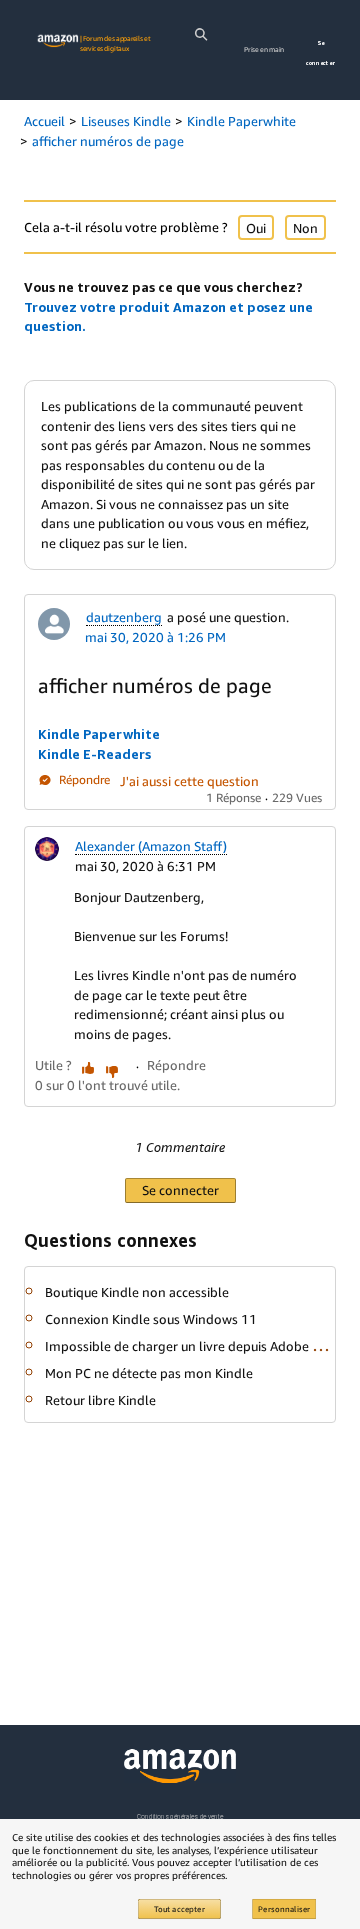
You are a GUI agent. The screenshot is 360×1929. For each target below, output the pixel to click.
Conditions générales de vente (180, 1816)
